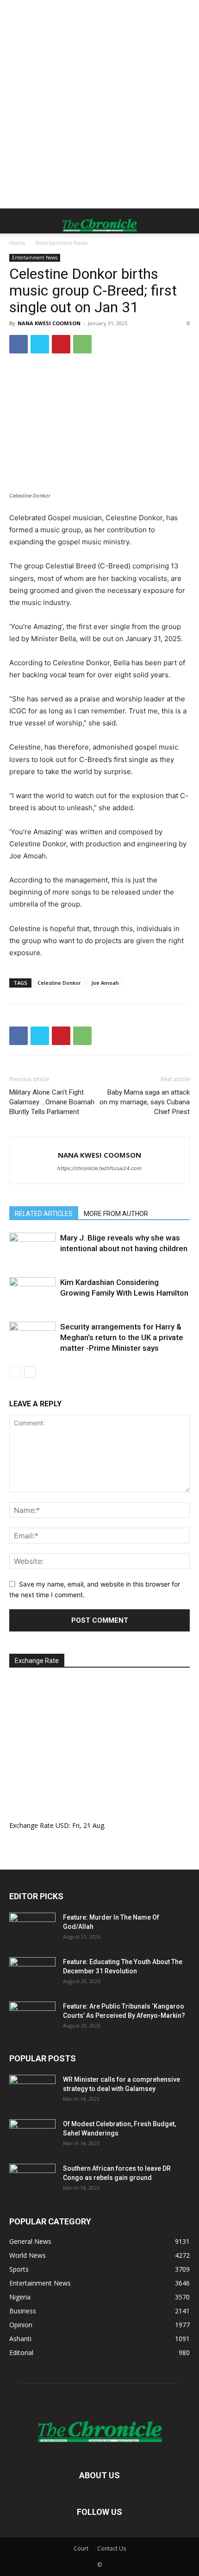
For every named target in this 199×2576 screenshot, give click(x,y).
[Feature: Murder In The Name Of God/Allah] (32, 1929)
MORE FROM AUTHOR (116, 1214)
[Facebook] (19, 344)
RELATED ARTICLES (44, 1214)
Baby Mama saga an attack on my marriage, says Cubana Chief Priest (145, 1102)
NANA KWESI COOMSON (49, 323)
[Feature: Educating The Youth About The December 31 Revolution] (32, 1973)
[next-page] (30, 1372)
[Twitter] (40, 344)
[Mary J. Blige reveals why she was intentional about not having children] (32, 1249)
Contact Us (112, 2548)
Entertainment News (62, 243)
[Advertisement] (99, 104)
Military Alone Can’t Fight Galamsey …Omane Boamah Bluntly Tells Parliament (52, 1102)
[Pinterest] (61, 344)
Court (81, 2548)
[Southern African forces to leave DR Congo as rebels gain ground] (32, 2180)
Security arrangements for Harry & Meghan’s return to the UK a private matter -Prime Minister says (122, 1337)
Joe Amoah (105, 983)
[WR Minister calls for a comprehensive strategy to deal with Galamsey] (32, 2091)
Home (17, 243)
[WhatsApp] (82, 344)
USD (62, 1825)
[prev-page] (15, 1372)
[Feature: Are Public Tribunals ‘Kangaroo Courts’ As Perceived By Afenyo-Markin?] (32, 2018)
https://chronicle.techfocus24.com (99, 1168)
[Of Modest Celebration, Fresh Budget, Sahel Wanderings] (32, 2135)
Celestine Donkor (59, 983)
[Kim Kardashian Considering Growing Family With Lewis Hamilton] (32, 1293)
